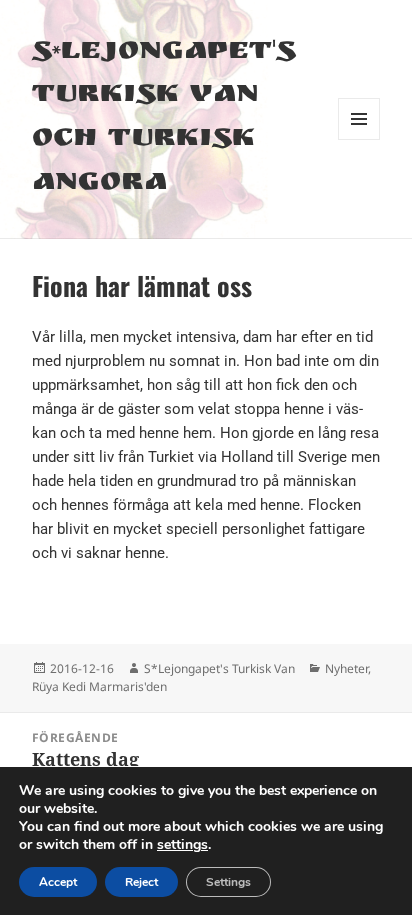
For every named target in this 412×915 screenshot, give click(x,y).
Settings (228, 882)
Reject (141, 882)
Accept (58, 882)
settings (182, 845)
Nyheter (346, 668)
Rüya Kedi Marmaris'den (99, 686)
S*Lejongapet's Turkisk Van (219, 668)
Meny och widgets (359, 139)
